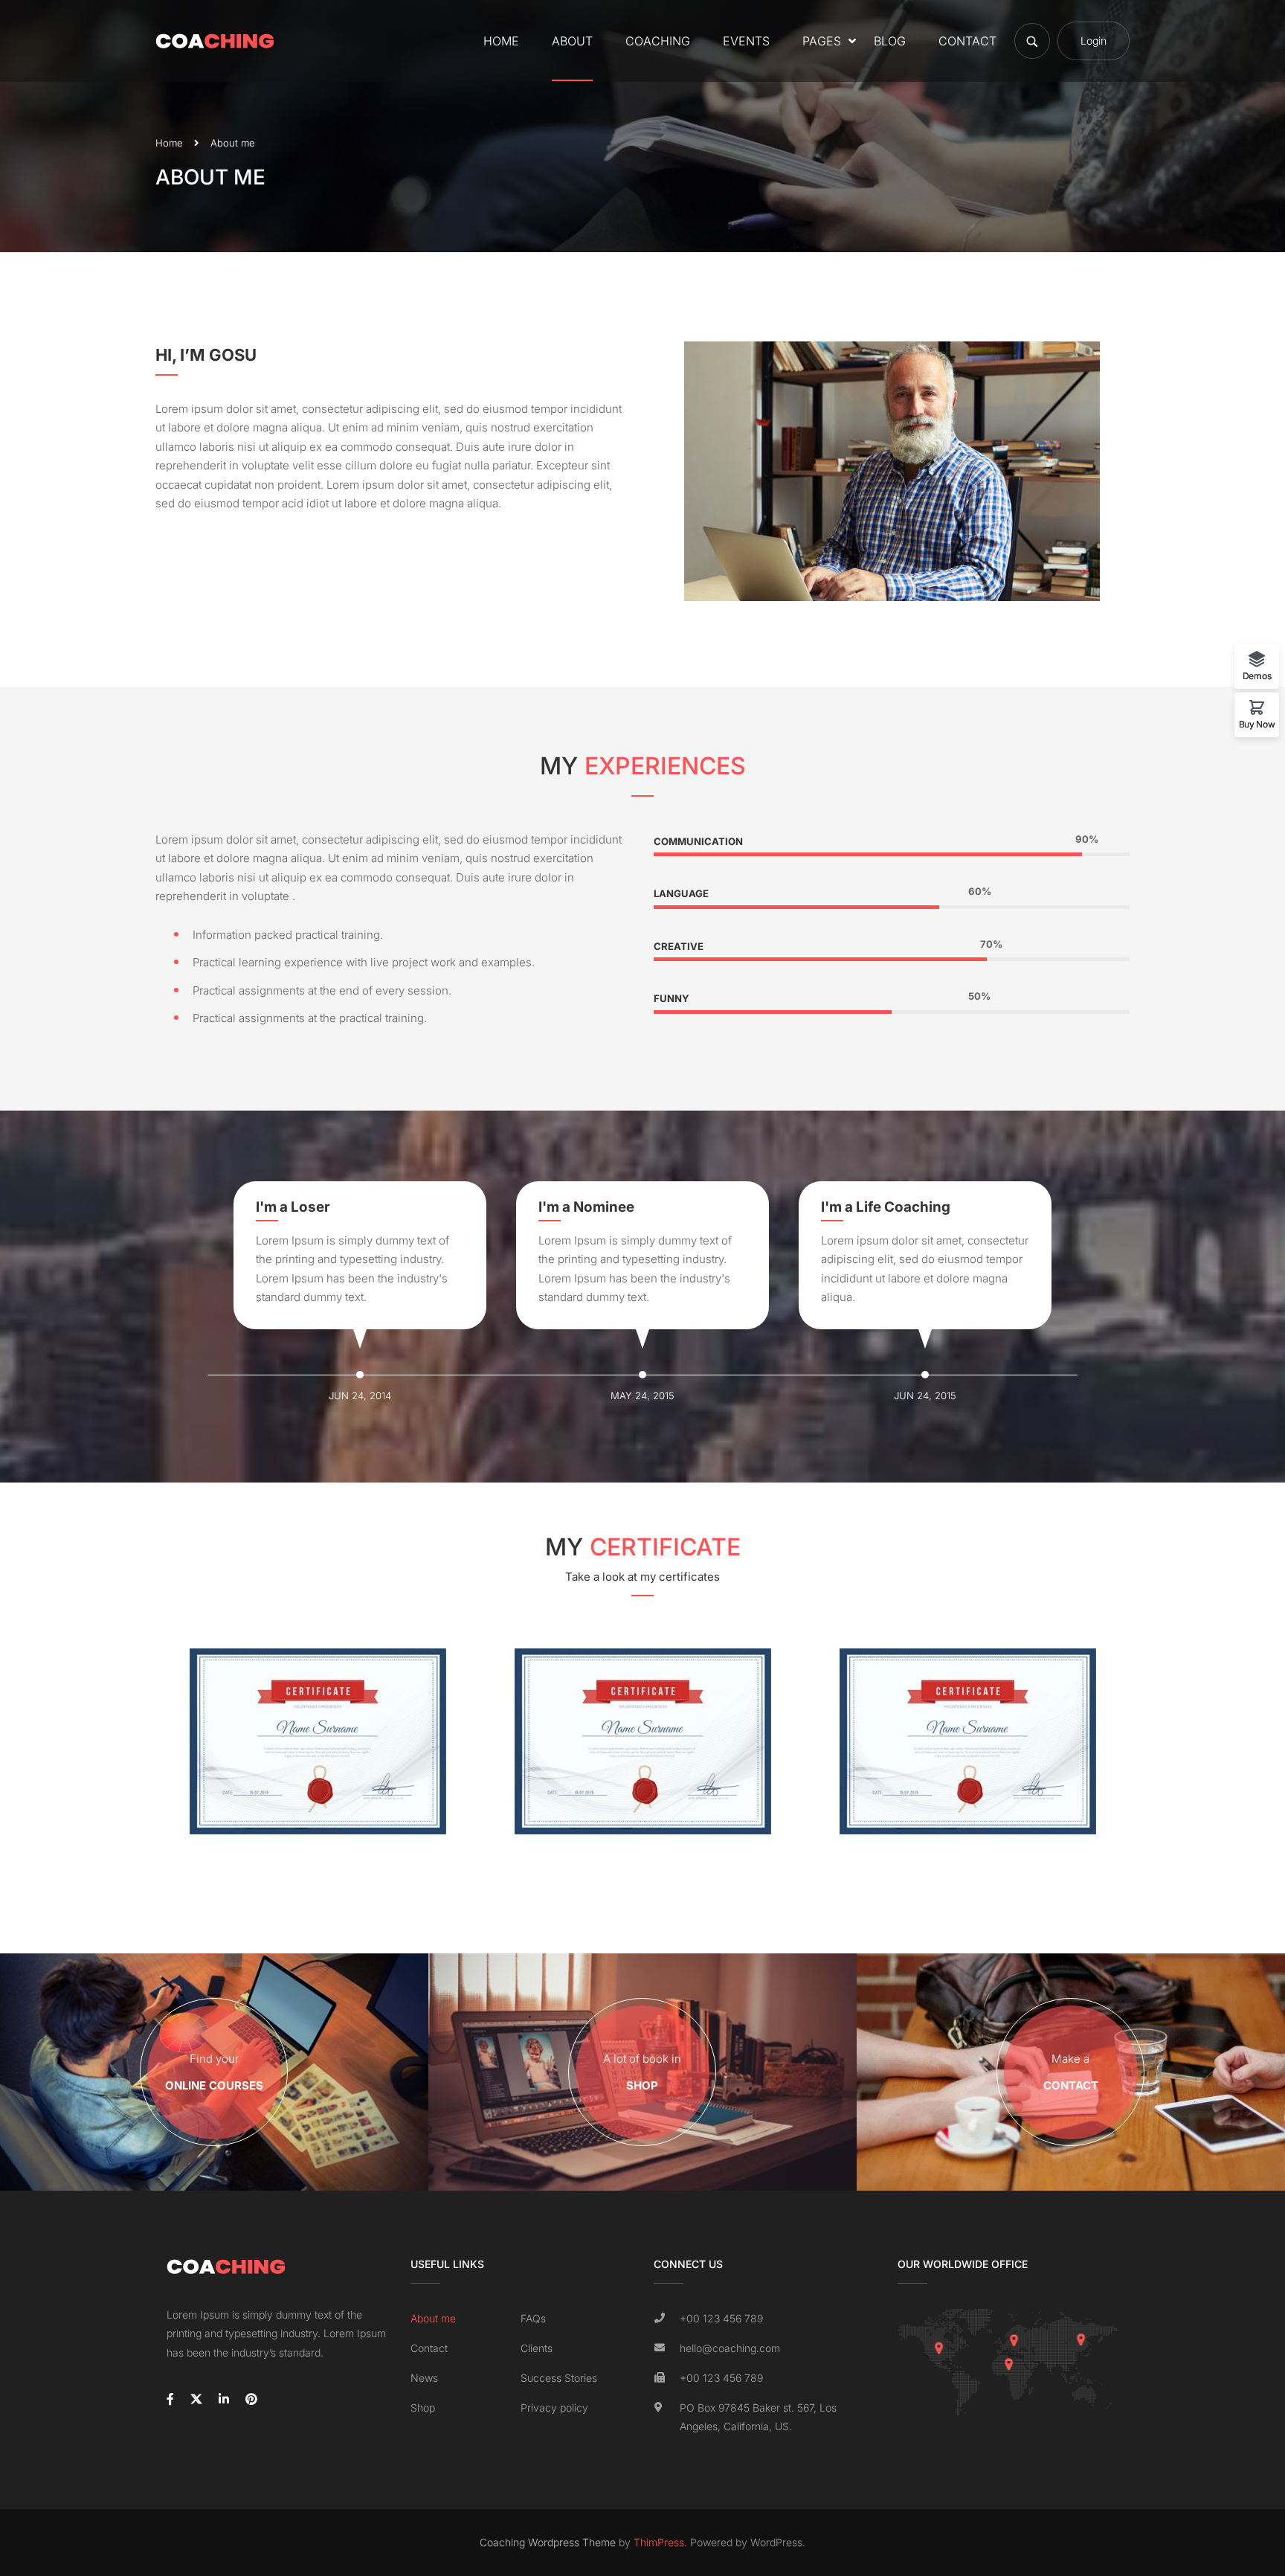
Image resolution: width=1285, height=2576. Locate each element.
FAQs (533, 2318)
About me (433, 2318)
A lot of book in (642, 2072)
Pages (822, 41)
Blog (890, 41)
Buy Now (1257, 724)
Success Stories (559, 2378)
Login (1094, 41)
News (424, 2378)
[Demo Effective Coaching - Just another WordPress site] (215, 41)
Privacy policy (554, 2408)
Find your (214, 2072)
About (572, 41)
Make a (1071, 2072)
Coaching (658, 41)
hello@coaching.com (730, 2348)
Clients (537, 2348)
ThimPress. (660, 2542)
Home (501, 41)
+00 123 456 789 (721, 2318)
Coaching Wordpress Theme (548, 2542)
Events (746, 41)
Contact (967, 41)
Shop (423, 2408)
